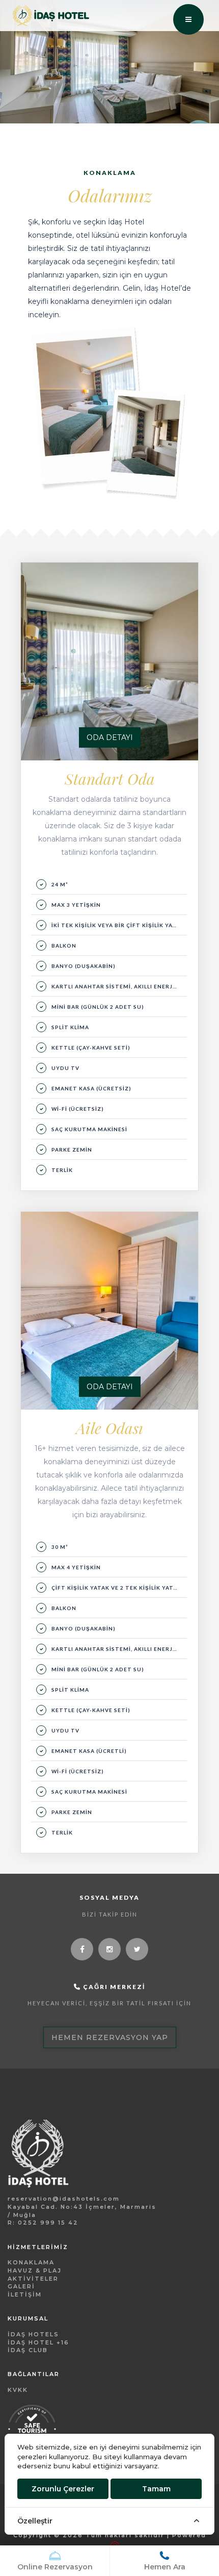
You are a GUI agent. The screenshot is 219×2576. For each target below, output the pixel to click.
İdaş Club (28, 2350)
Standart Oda (110, 779)
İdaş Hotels (33, 2334)
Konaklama (31, 2262)
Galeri (21, 2286)
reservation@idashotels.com (64, 2199)
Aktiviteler (33, 2279)
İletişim (25, 2294)
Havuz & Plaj (35, 2271)
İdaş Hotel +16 (38, 2342)
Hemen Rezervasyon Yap (110, 2037)
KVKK (18, 2390)
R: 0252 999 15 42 (43, 2223)
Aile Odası (109, 1428)
